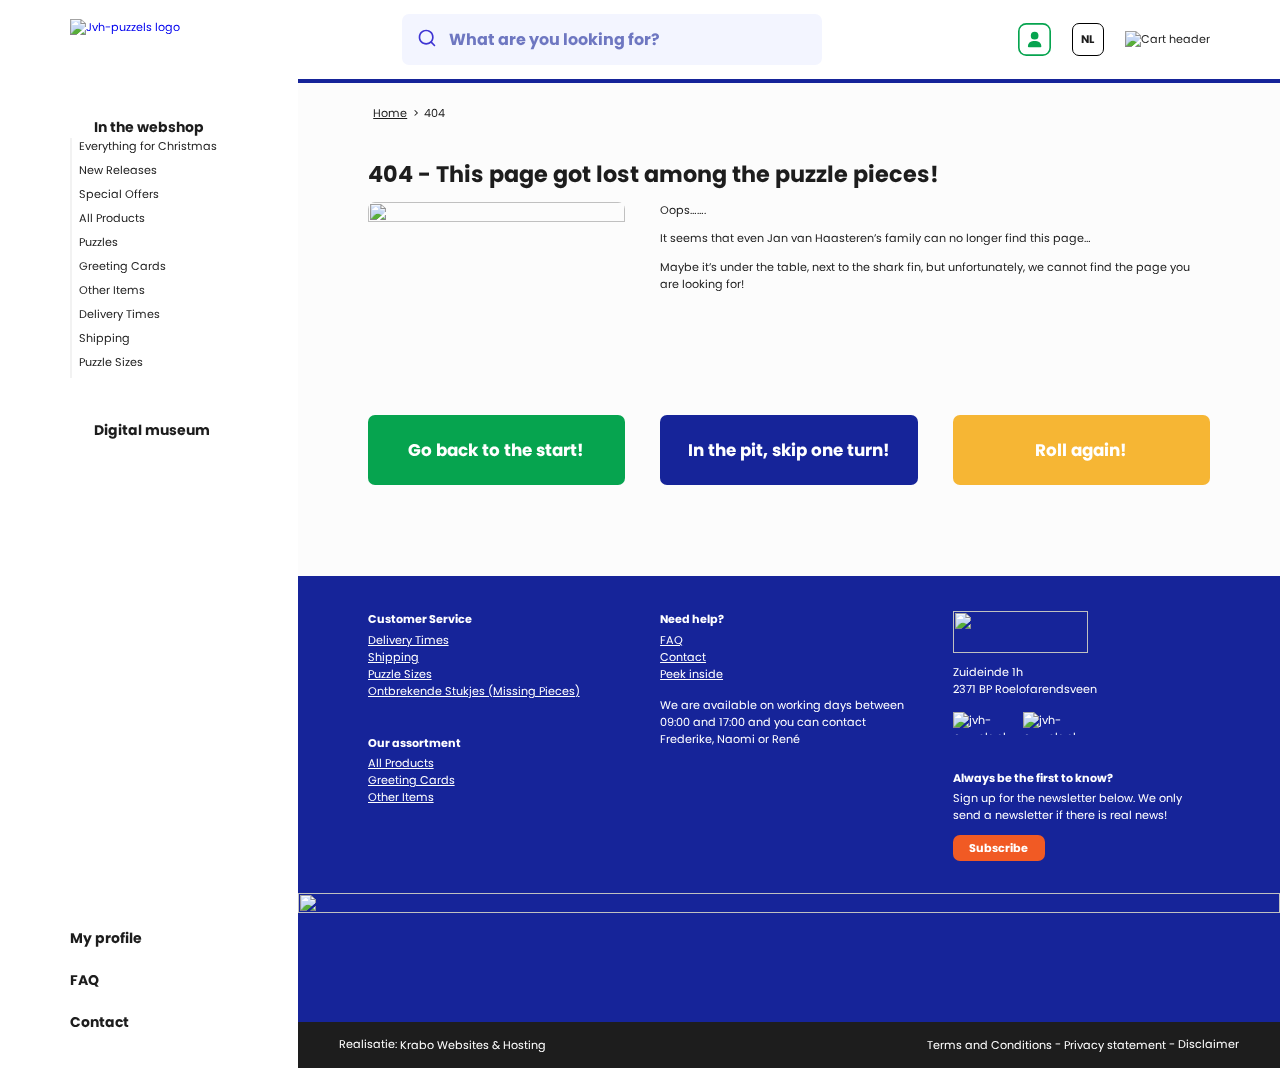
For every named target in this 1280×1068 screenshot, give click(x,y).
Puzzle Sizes (111, 362)
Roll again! (1081, 450)
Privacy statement (1115, 1045)
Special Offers (119, 194)
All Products (112, 218)
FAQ (84, 980)
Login (1034, 39)
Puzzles (98, 242)
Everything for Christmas (148, 146)
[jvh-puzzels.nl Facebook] (988, 723)
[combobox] (612, 39)
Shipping (104, 338)
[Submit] (425, 40)
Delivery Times (119, 314)
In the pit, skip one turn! (789, 450)
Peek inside (691, 674)
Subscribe (998, 848)
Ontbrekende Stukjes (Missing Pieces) (474, 691)
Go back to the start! (496, 450)
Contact (683, 657)
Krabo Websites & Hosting (473, 1045)
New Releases (118, 170)
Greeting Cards (122, 266)
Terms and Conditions (989, 1045)
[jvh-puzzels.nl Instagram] (1060, 723)
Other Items (112, 290)
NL (1087, 39)
